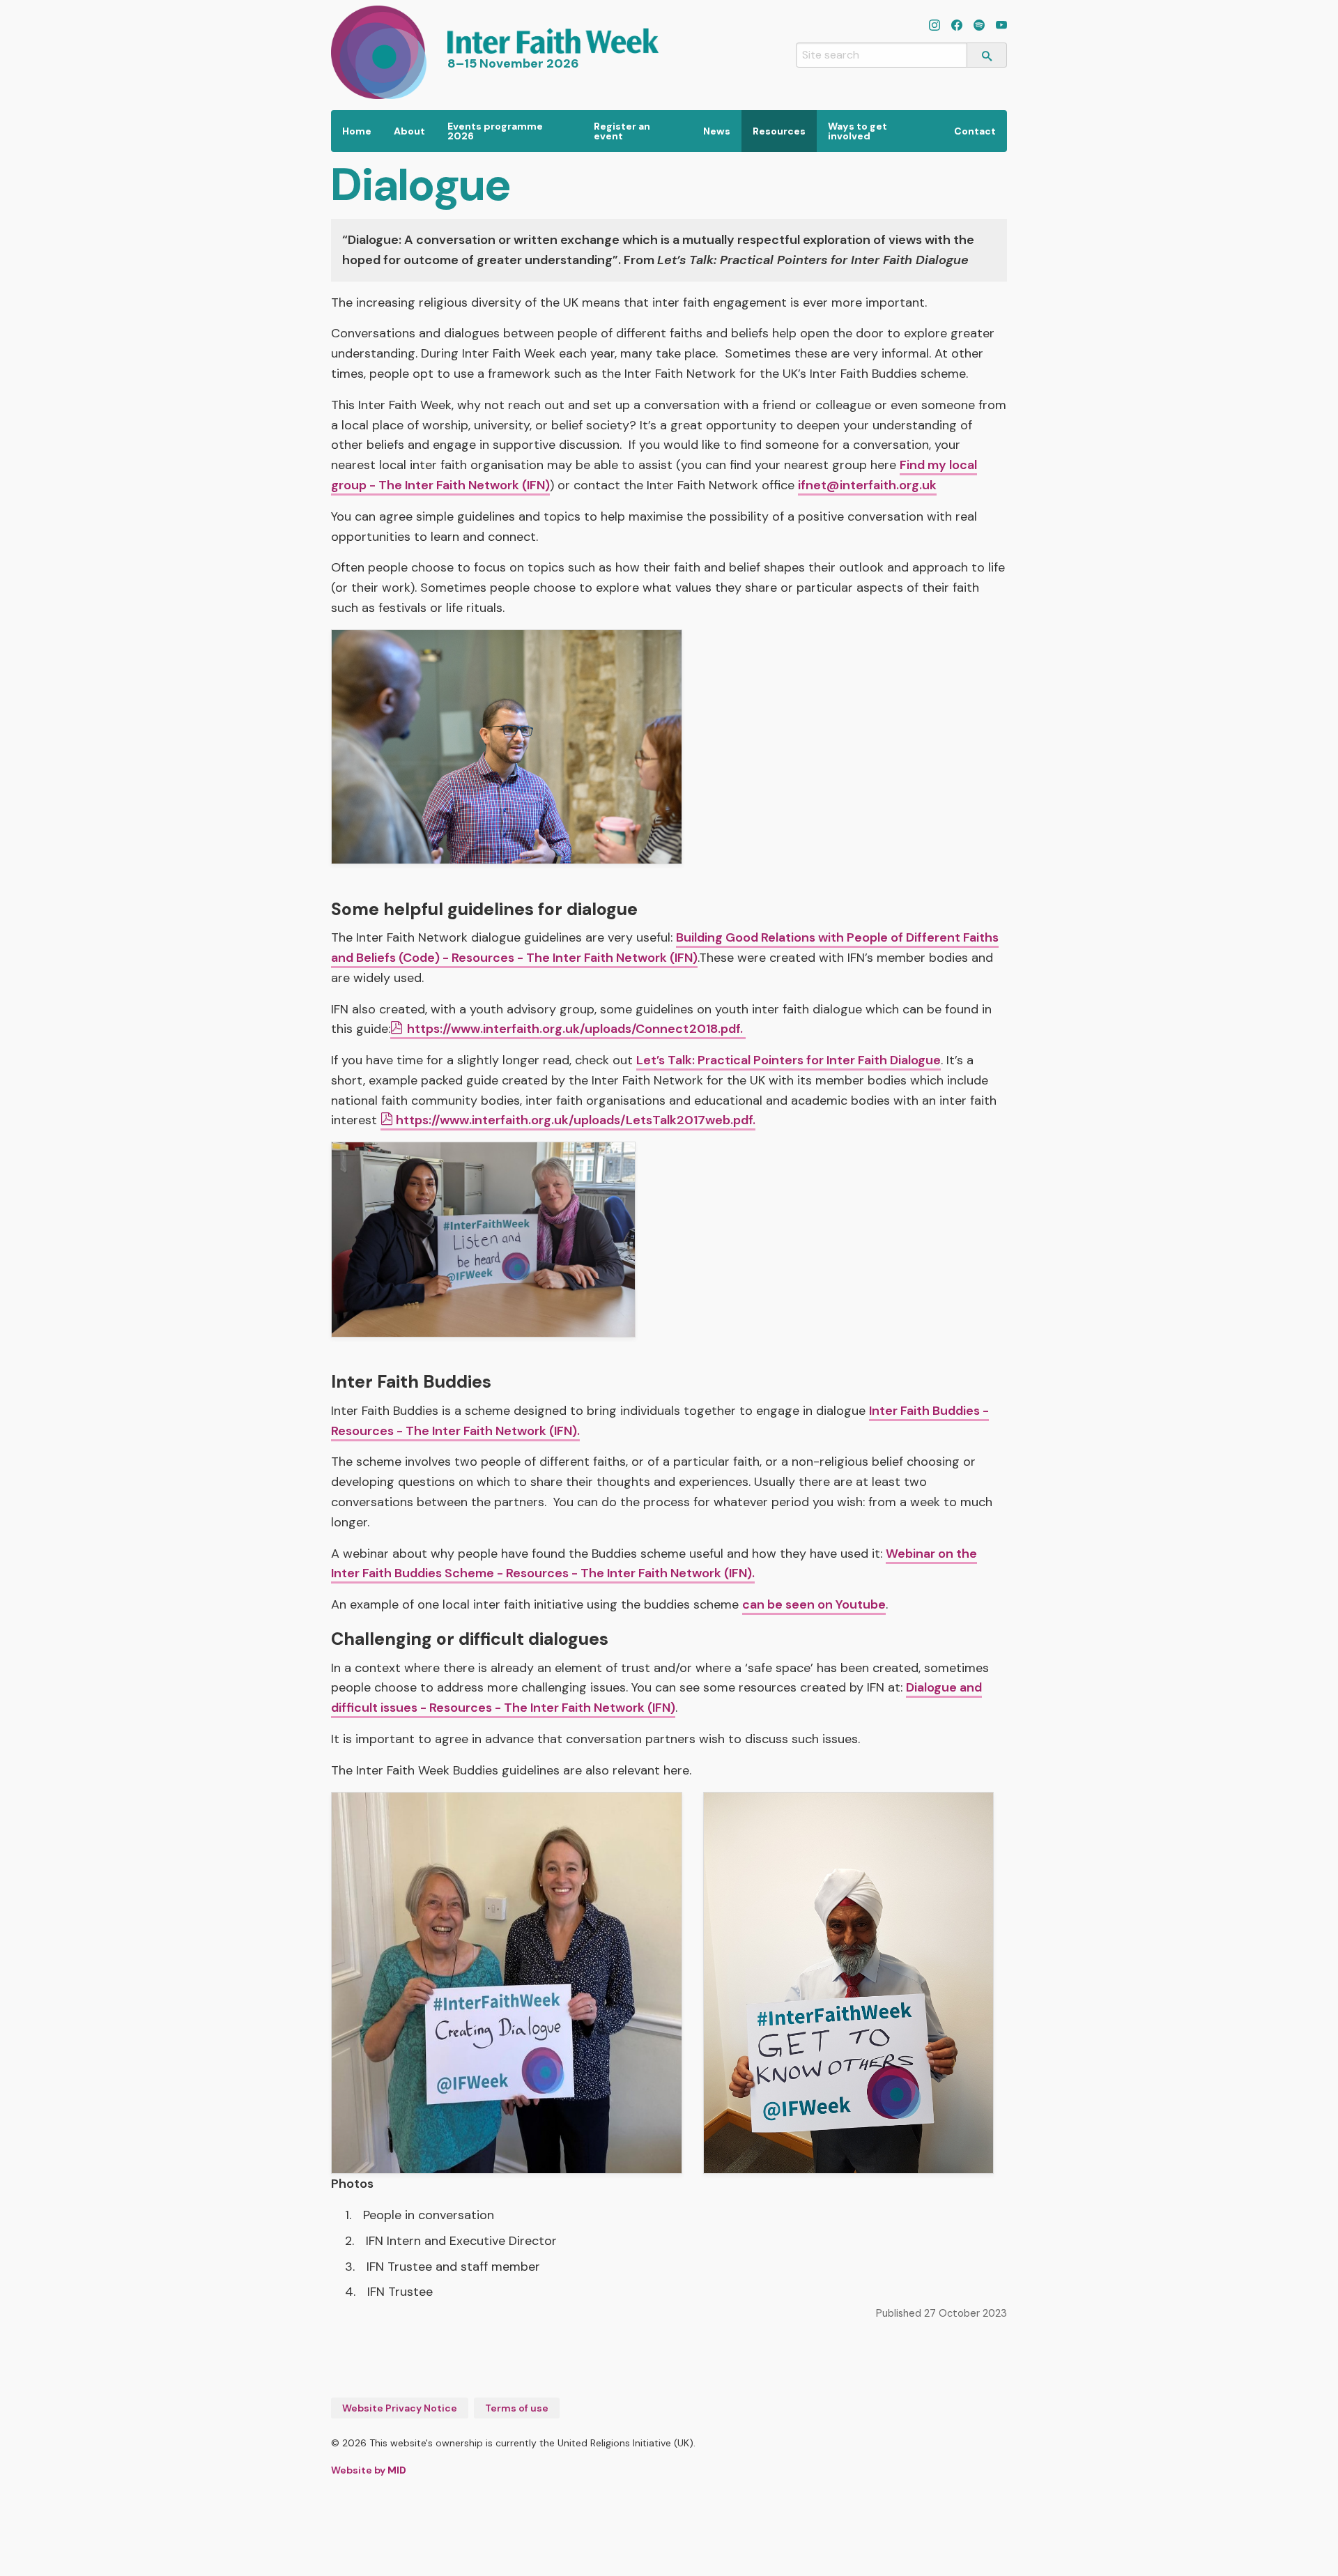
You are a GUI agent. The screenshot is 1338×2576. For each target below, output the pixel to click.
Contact (975, 131)
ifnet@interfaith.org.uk (867, 485)
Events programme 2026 (495, 131)
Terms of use (517, 2408)
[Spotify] (979, 26)
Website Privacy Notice (400, 2408)
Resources (779, 131)
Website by (369, 2470)
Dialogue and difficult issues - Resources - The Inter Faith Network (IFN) (656, 1697)
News (717, 131)
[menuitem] (357, 131)
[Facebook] (957, 26)
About (409, 131)
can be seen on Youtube (814, 1604)
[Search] (987, 55)
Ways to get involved (858, 131)
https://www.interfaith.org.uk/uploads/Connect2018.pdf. (576, 1029)
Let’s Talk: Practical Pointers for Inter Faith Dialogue (789, 1060)
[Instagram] (935, 26)
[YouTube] (1001, 26)
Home (357, 131)
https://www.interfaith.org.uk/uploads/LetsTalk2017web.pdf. (576, 1120)
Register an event (622, 131)
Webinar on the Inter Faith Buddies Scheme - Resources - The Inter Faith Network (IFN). (654, 1564)
